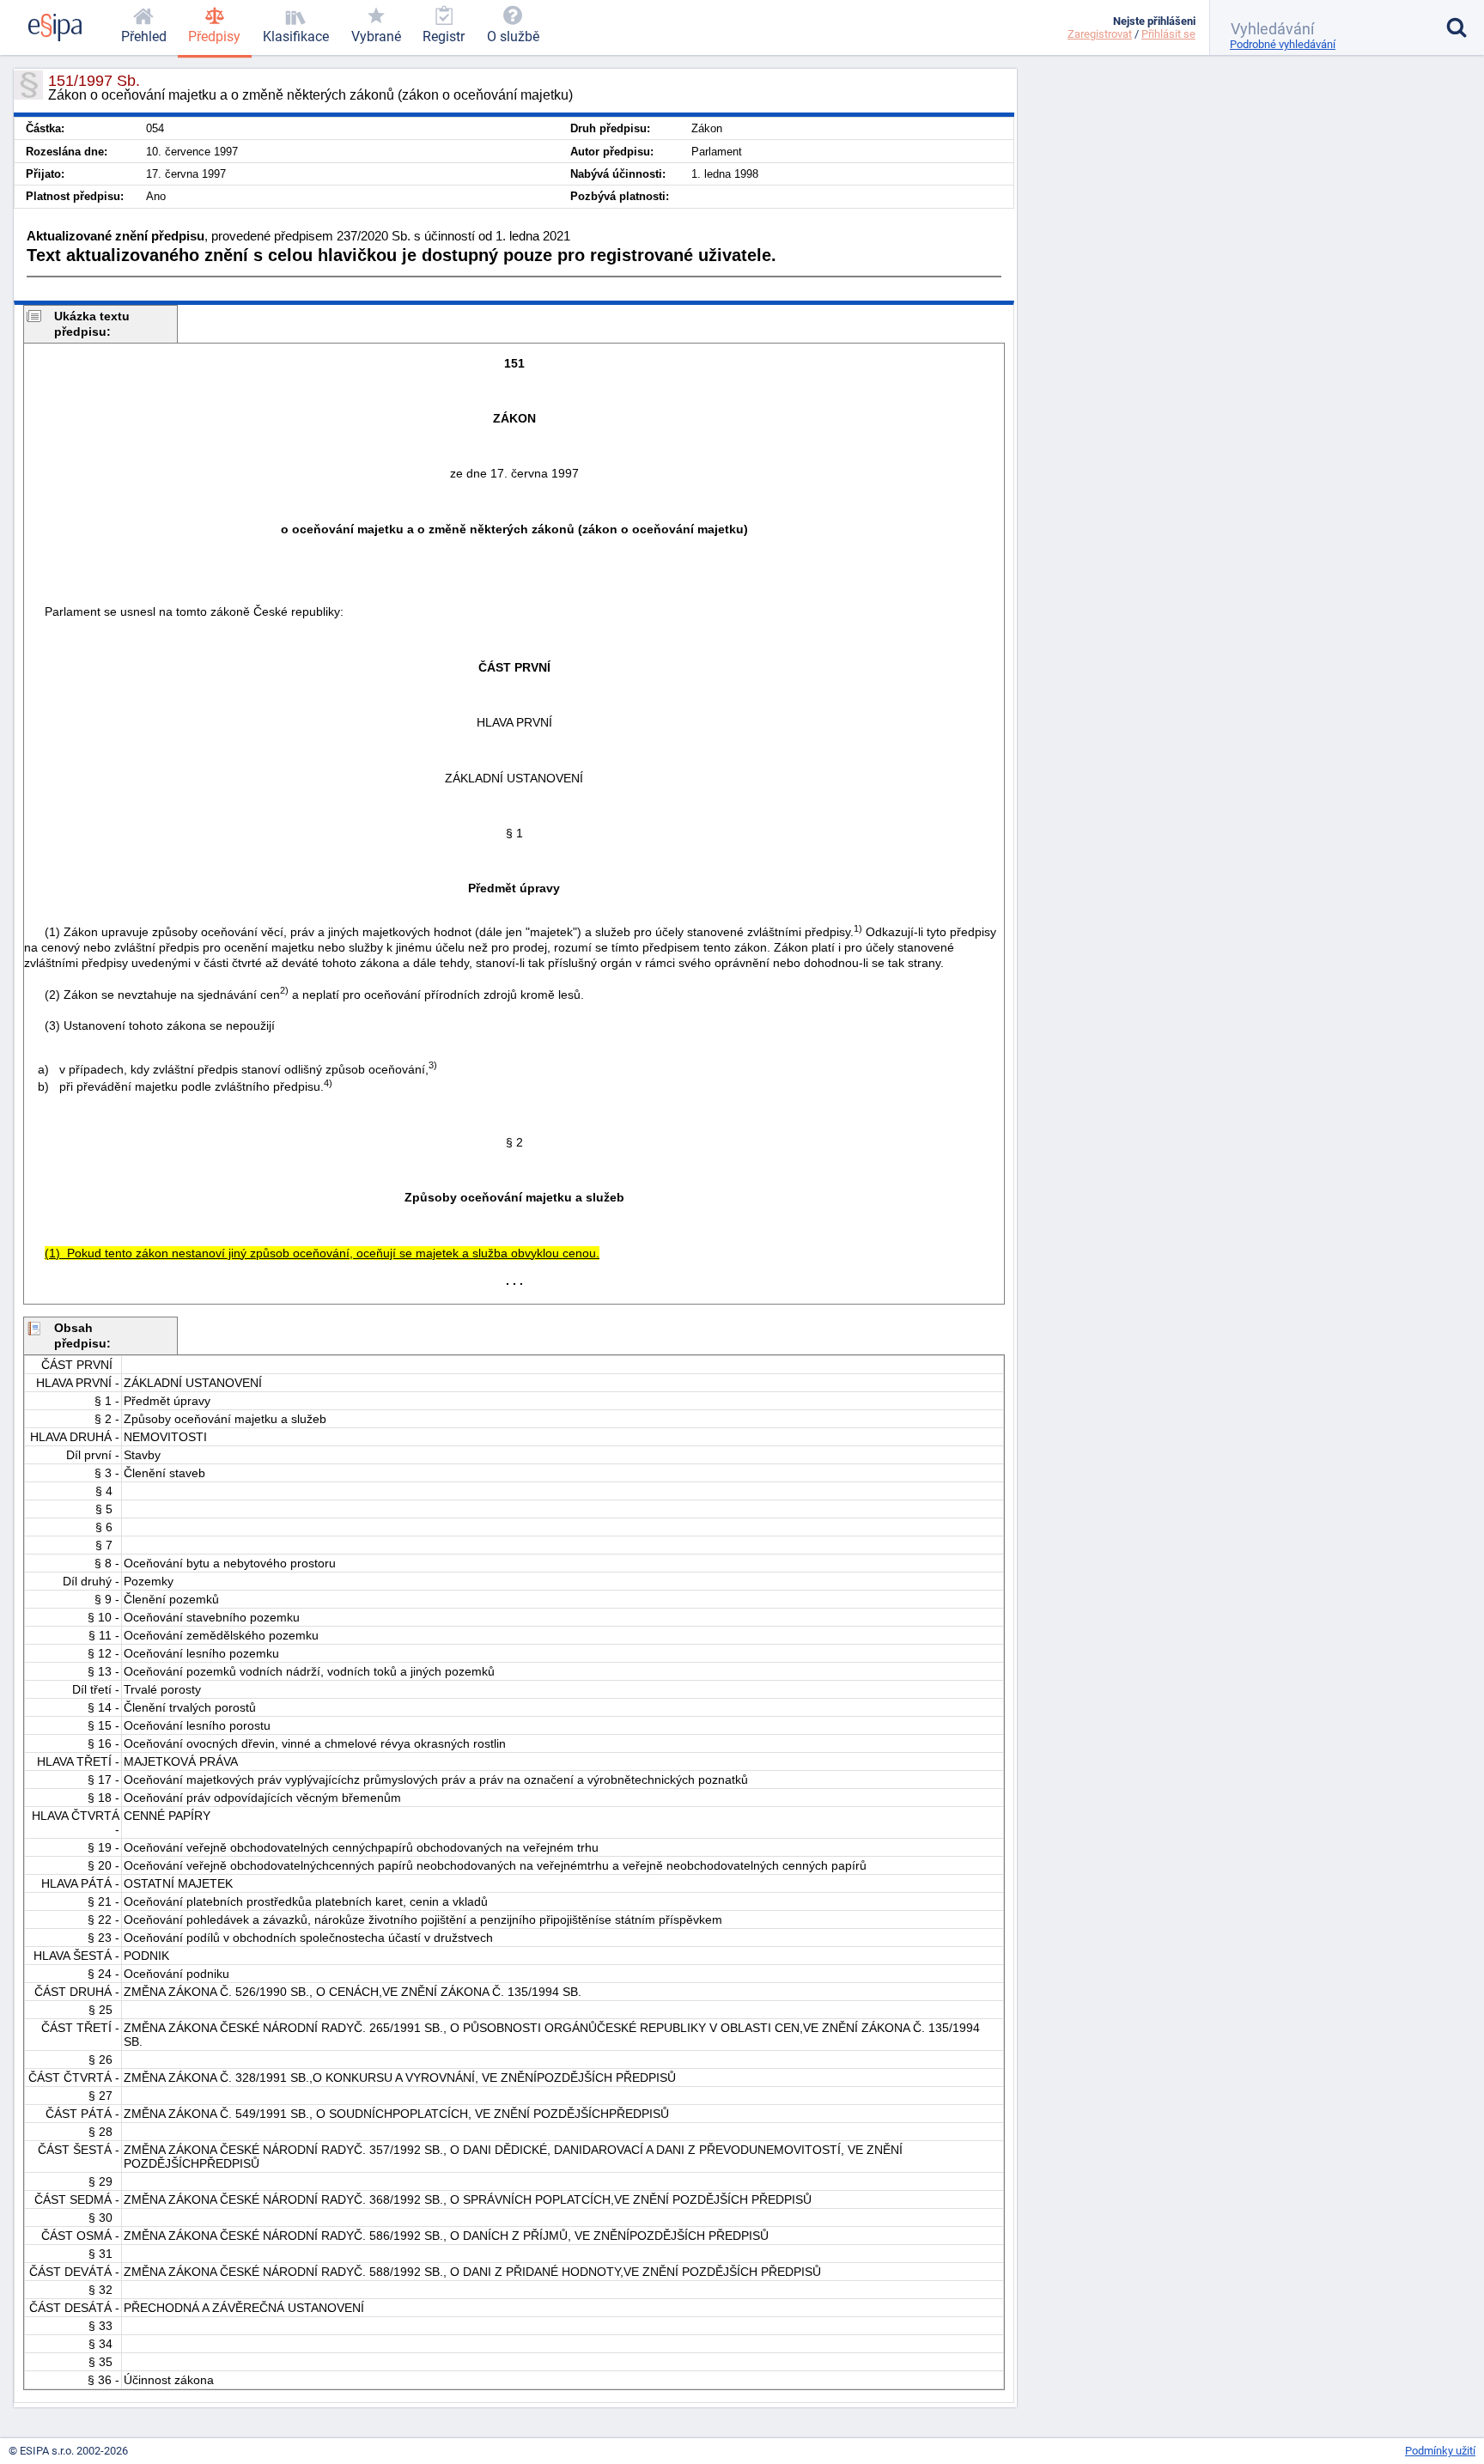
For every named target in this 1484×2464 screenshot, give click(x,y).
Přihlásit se (1168, 34)
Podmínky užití (1440, 2451)
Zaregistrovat (1100, 34)
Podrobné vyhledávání (1283, 44)
